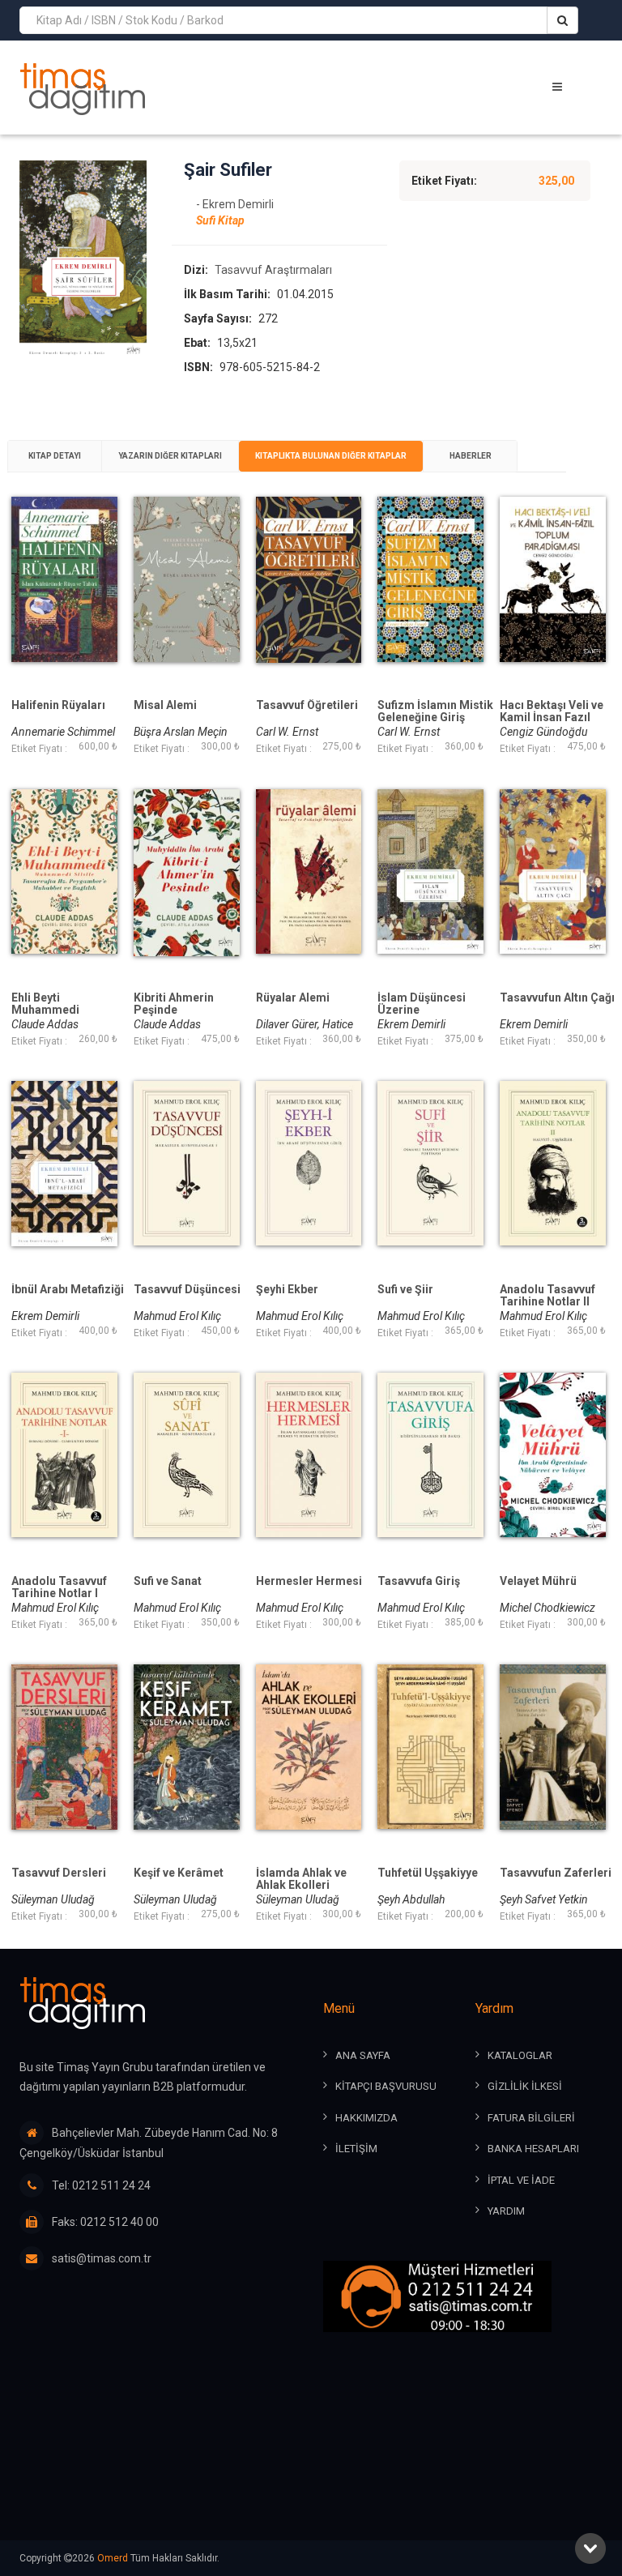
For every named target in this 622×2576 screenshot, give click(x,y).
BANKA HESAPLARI (533, 2149)
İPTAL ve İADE (521, 2180)
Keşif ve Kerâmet (179, 1873)
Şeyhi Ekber (287, 1290)
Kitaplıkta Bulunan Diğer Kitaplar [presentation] (331, 456)
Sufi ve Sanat (168, 1581)
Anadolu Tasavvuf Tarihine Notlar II (547, 1296)
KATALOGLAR (520, 2055)
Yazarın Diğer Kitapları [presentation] (170, 456)
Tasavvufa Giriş (419, 1581)
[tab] (55, 456)
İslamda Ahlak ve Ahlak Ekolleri (301, 1879)
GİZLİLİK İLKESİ (525, 2086)
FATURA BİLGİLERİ (531, 2118)
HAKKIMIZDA (366, 2118)
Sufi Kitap (220, 220)
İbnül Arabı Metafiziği (68, 1290)
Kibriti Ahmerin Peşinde (174, 1004)
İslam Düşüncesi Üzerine (422, 1004)
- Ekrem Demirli (235, 204)
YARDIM (506, 2211)
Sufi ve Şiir (405, 1290)
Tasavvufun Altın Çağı (557, 998)
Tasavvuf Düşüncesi (187, 1290)
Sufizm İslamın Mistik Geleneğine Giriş (435, 711)
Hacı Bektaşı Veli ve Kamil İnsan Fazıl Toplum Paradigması (557, 718)
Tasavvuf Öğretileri (307, 705)
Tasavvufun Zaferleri (556, 1873)
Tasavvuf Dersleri (59, 1873)
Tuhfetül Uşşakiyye (428, 1873)
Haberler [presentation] (471, 456)
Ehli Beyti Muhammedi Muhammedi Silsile (63, 1010)
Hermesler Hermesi (309, 1581)
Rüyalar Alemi (293, 998)
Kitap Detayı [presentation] (55, 456)
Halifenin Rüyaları (58, 705)
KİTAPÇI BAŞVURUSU (386, 2086)
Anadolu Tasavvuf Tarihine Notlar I (59, 1587)
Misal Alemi (165, 705)
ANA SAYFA (363, 2055)
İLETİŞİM (356, 2149)
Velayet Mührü (538, 1581)
